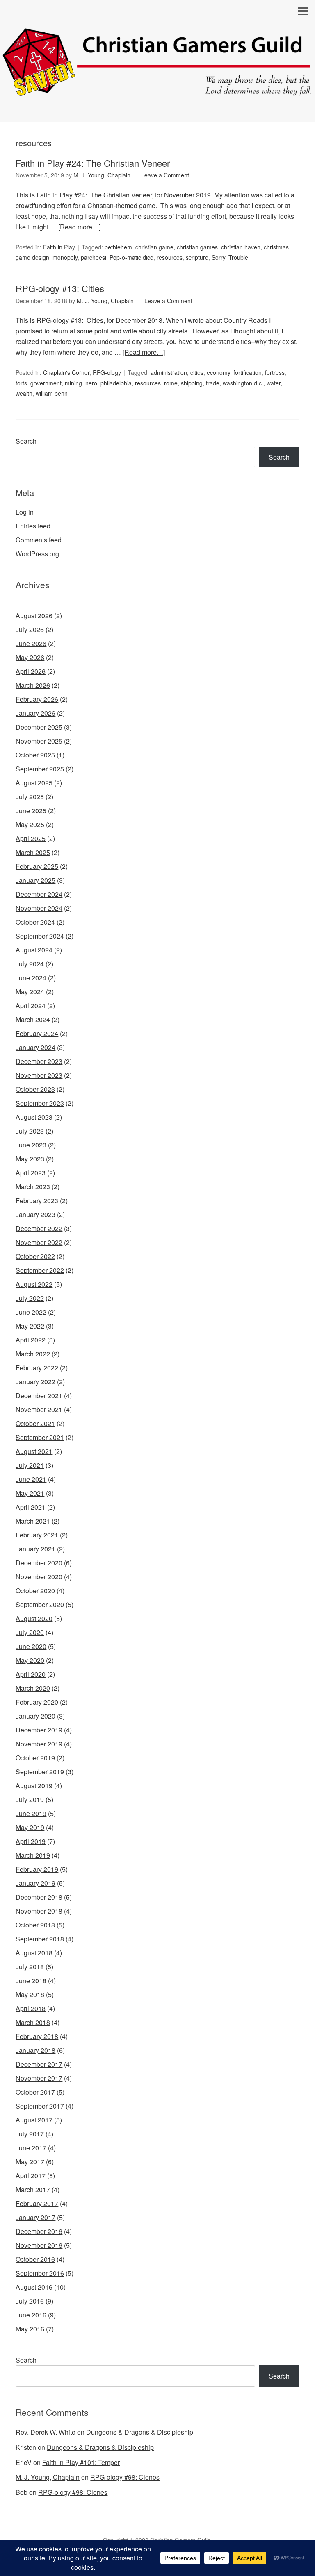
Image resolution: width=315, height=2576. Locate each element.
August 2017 (34, 2120)
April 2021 (31, 1507)
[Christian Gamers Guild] (157, 92)
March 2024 (33, 1019)
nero (91, 383)
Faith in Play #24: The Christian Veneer (93, 163)
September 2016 (40, 2273)
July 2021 (30, 1465)
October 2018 (35, 1925)
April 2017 (31, 2176)
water (274, 383)
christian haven (241, 247)
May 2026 (30, 657)
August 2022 (34, 1284)
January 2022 (35, 1382)
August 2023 (34, 1117)
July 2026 (30, 629)
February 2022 (37, 1368)
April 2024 (31, 1006)
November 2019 (39, 1744)
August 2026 (34, 616)
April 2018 (31, 2008)
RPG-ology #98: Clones (125, 2477)
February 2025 (37, 866)
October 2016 (35, 2259)
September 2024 (40, 936)
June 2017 (31, 2148)
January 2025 (35, 880)
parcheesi (94, 257)
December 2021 (39, 1396)
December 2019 (39, 1730)
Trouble (238, 257)
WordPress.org (37, 554)
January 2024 (35, 1047)
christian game (154, 247)
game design (32, 257)
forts (21, 383)
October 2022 (35, 1256)
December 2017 (39, 2064)
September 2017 (40, 2106)
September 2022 (40, 1270)
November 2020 (39, 1577)
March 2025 (33, 852)
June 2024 (31, 978)
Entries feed (33, 526)
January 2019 (35, 1883)
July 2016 (30, 2301)
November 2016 (39, 2245)
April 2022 (31, 1340)
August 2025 (34, 783)
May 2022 (30, 1326)
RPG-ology (107, 372)
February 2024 (37, 1033)
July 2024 (30, 964)
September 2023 (40, 1103)
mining (73, 383)
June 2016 (31, 2315)
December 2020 (39, 1563)
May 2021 (30, 1493)
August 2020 (34, 1618)
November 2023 (39, 1075)
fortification (248, 372)
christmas (276, 247)
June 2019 (31, 1813)
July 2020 (30, 1632)
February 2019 (37, 1869)
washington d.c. (243, 383)
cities (197, 372)
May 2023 (30, 1159)
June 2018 (31, 1981)
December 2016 (39, 2231)
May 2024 (30, 992)
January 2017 (35, 2217)
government (46, 383)
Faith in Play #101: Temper (81, 2462)
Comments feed (39, 540)
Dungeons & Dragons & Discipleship (140, 2432)
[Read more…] (79, 227)
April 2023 (31, 1173)
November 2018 (39, 1911)
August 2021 (34, 1451)
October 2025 (35, 755)
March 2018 (33, 2022)
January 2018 (35, 2050)
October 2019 (35, 1758)
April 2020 (31, 1674)
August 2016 (34, 2287)
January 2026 (35, 713)
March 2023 (33, 1187)
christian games (197, 247)
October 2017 (35, 2092)
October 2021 (35, 1423)
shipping (192, 383)
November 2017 (39, 2078)
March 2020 (33, 1688)
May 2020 (30, 1660)
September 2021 (40, 1437)
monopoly (65, 257)
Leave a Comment (165, 175)
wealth (24, 393)
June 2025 (31, 811)
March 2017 (33, 2189)
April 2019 (31, 1841)
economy (218, 372)
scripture (197, 257)
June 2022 (31, 1312)
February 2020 (37, 1702)
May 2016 (30, 2329)
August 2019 (34, 1786)
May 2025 (30, 824)
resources (170, 257)
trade (213, 383)
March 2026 (33, 685)
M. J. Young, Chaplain (48, 2477)
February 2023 (37, 1201)
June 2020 (31, 1646)
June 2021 (31, 1479)
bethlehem (118, 247)
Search (26, 441)
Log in (25, 512)
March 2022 (33, 1354)
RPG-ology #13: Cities (60, 288)
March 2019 (33, 1855)
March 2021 (33, 1521)
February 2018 (37, 2036)
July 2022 (30, 1298)
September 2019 (40, 1772)
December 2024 (39, 894)
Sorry (218, 257)
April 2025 (31, 838)
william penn (52, 393)
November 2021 (39, 1409)
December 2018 (39, 1897)
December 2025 (39, 727)
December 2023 (39, 1061)
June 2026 (31, 643)
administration (169, 372)
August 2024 (34, 950)
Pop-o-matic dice (131, 257)
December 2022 (39, 1228)
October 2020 (35, 1591)
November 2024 (39, 908)
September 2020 (40, 1604)
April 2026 (31, 671)
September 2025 (40, 769)
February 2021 (37, 1535)
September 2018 (40, 1939)
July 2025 (30, 797)
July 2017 (30, 2134)
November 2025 (39, 741)
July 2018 (30, 1967)
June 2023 (31, 1145)
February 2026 (37, 699)
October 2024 (35, 922)
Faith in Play (59, 247)
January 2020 (35, 1716)
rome (171, 383)
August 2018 (34, 1953)
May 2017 (30, 2162)
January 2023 (35, 1214)
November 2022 (39, 1242)
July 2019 (30, 1799)
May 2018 (30, 1994)
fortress (275, 372)
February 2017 (37, 2203)
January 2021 (35, 1549)
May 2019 (30, 1827)
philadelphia (116, 383)
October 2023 (35, 1089)
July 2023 (30, 1131)
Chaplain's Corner (66, 372)
